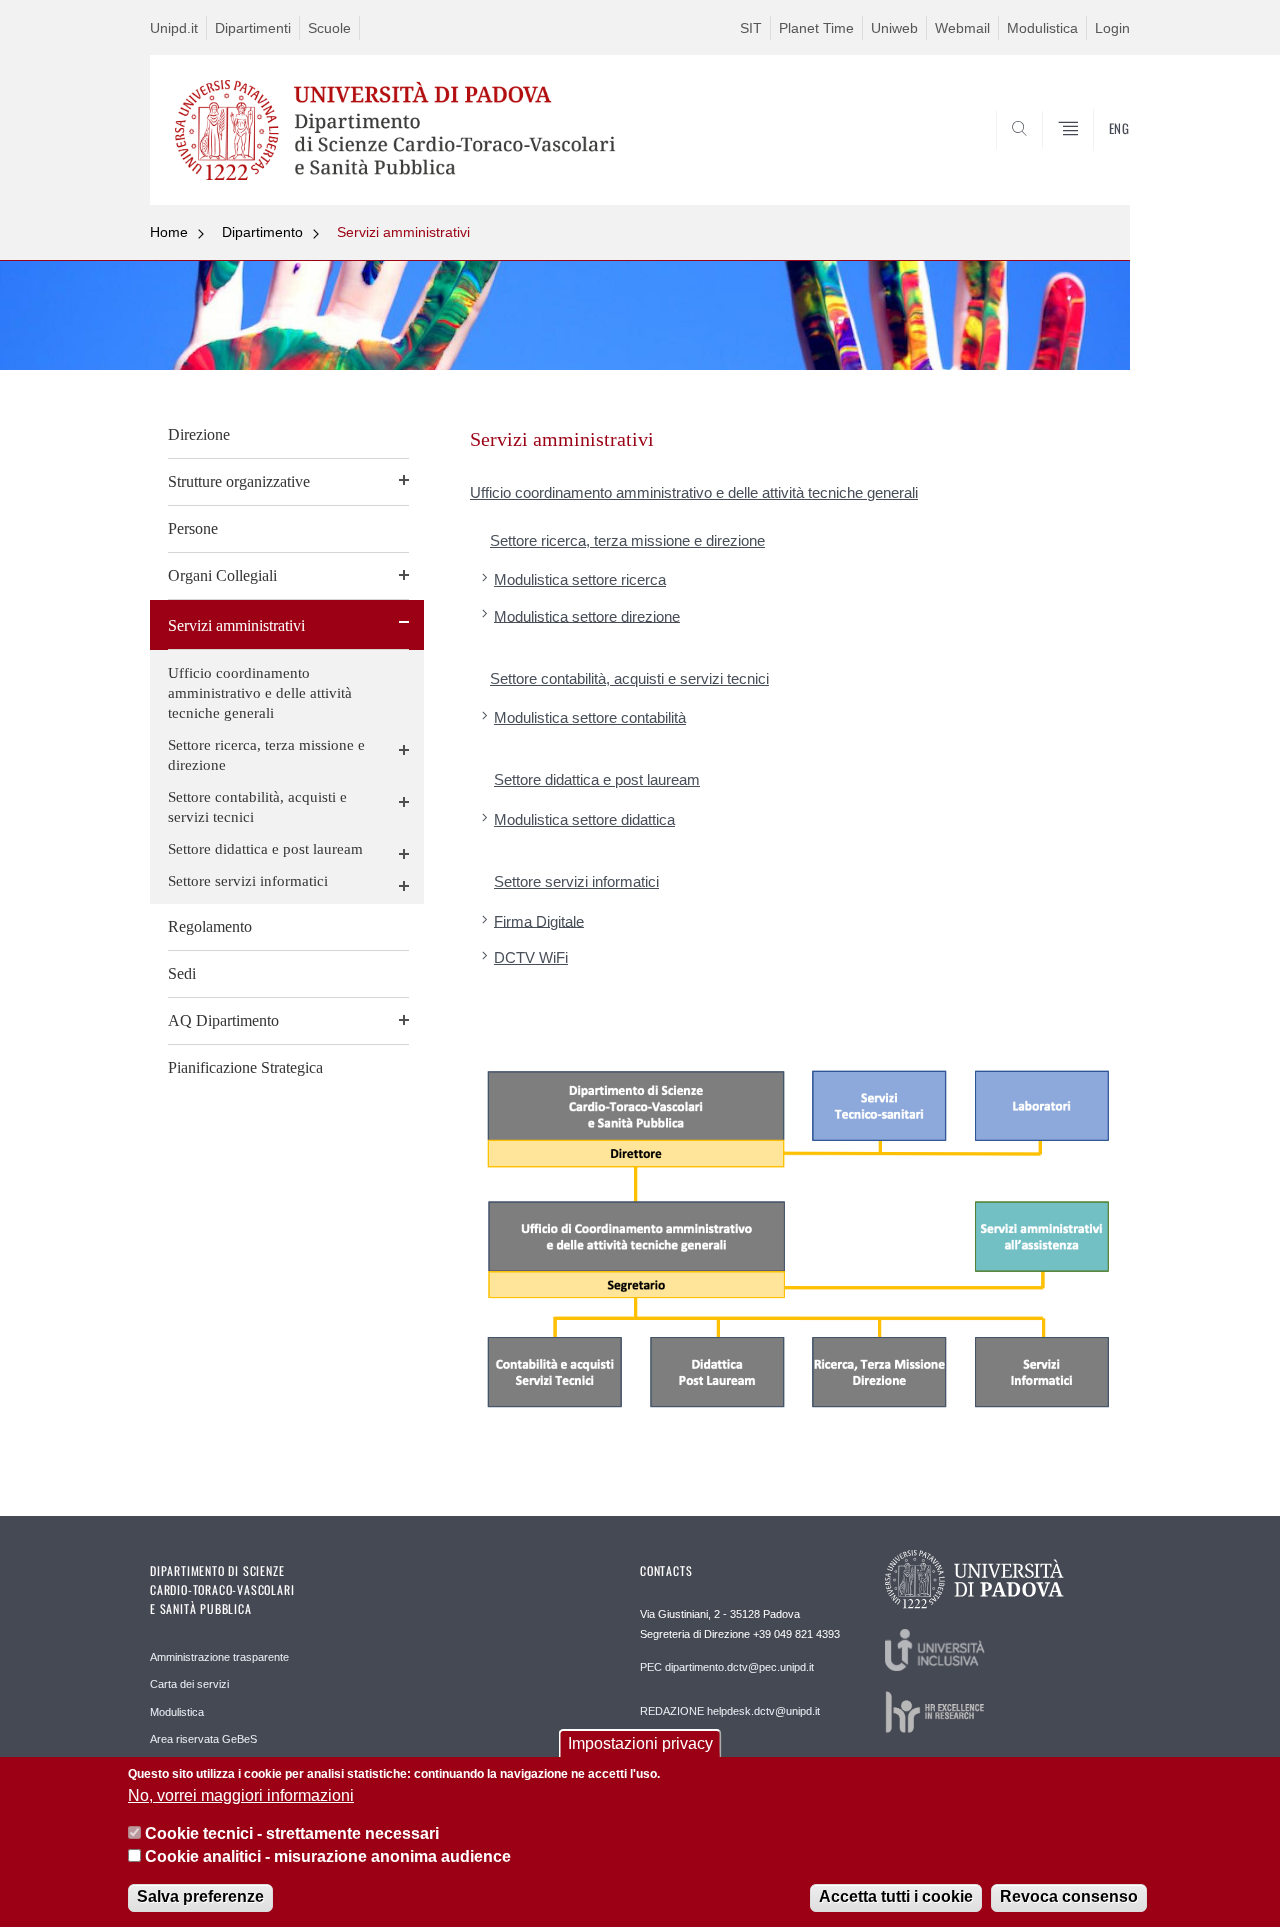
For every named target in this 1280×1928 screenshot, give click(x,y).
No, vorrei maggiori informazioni (241, 1795)
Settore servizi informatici (248, 881)
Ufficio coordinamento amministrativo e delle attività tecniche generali (260, 693)
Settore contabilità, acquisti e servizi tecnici (257, 807)
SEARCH (1094, 157)
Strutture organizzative (239, 481)
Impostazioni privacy (640, 1743)
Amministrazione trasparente (219, 1657)
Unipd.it (174, 28)
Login (1112, 28)
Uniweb (894, 28)
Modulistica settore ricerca (580, 579)
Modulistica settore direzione (587, 615)
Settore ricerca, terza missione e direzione (266, 755)
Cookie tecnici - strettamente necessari (292, 1833)
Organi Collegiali (222, 575)
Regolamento (210, 926)
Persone (193, 528)
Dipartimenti (253, 28)
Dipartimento (262, 232)
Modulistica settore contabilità (590, 717)
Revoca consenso (1069, 1897)
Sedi (182, 973)
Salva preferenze (200, 1897)
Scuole (329, 28)
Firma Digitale (539, 920)
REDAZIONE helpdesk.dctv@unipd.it (730, 1711)
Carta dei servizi (189, 1684)
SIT (751, 28)
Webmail (962, 28)
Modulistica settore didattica (584, 819)
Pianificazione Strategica (245, 1067)
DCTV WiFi (531, 957)
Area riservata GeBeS (203, 1739)
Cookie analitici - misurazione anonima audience (328, 1856)
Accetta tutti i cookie (896, 1897)
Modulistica (1042, 28)
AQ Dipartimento (223, 1020)
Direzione (199, 434)
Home (169, 232)
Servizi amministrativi (403, 232)
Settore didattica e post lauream (265, 849)
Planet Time (816, 28)
